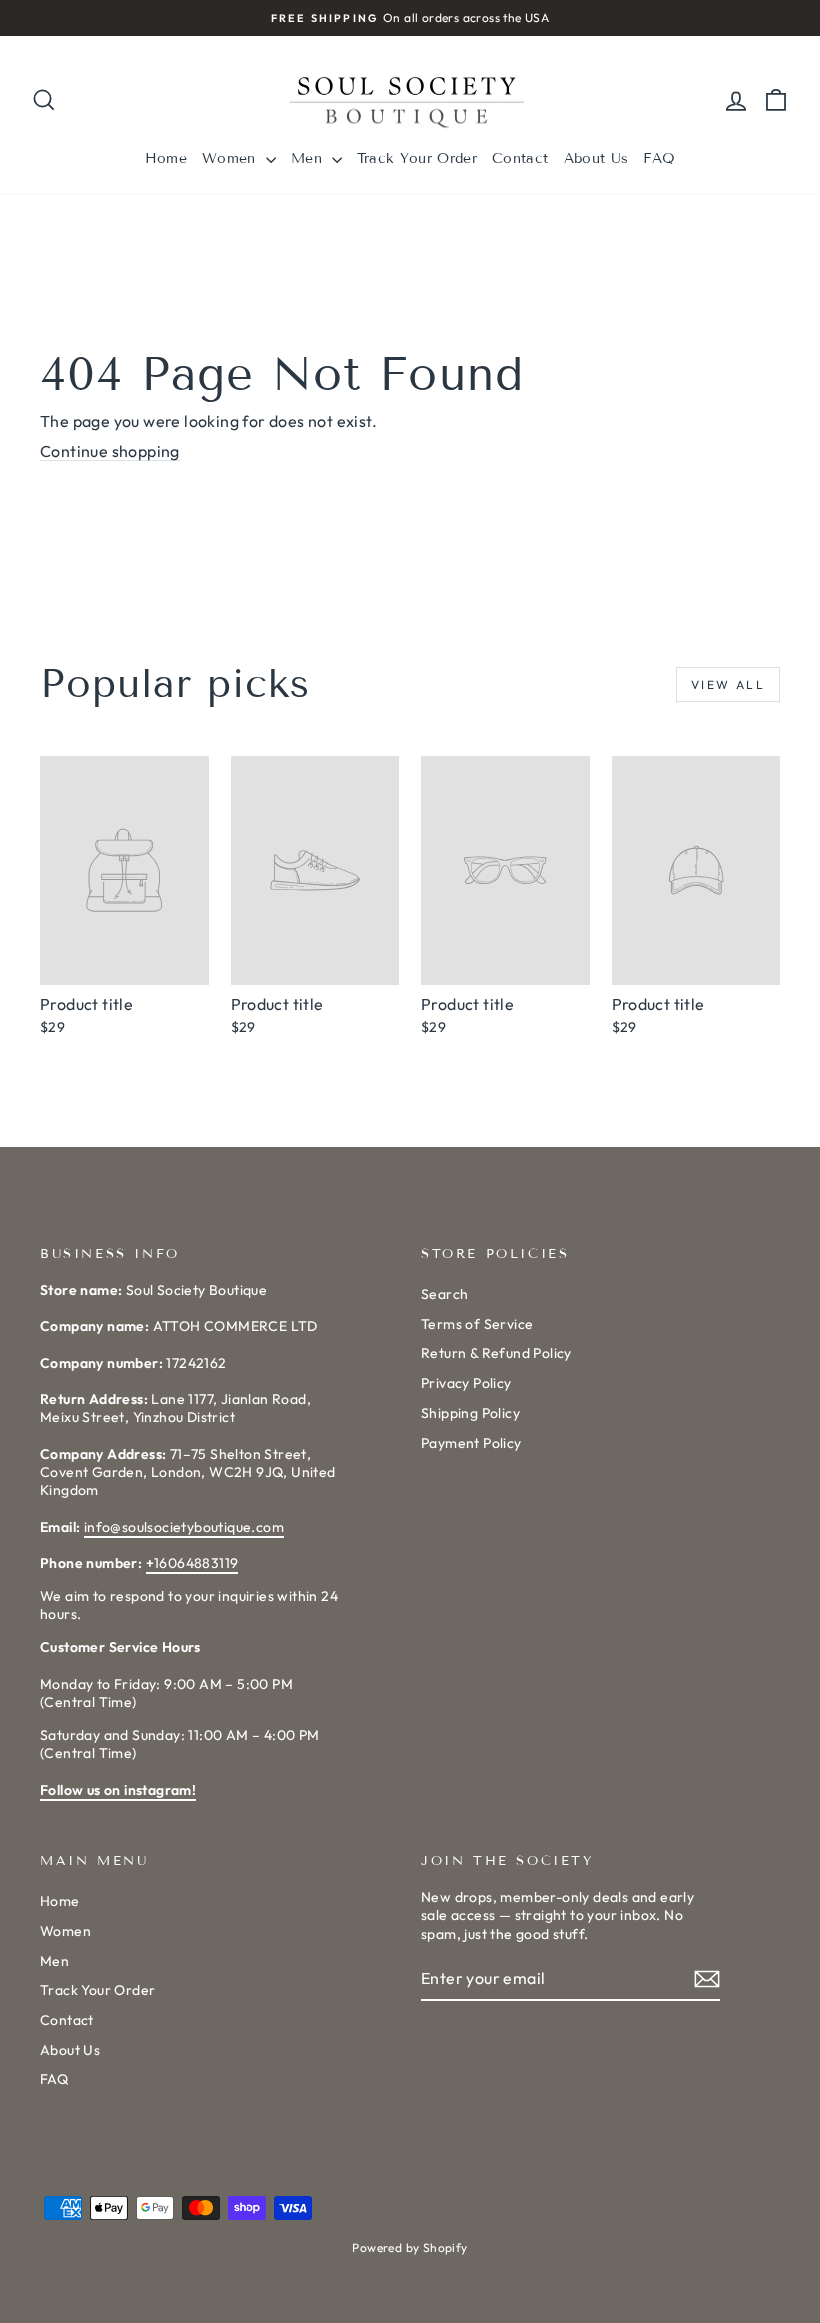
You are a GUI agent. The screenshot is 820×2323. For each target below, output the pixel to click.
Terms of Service (477, 1324)
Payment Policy (471, 1443)
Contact (520, 158)
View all (728, 684)
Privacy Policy (466, 1383)
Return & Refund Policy (496, 1353)
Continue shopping (110, 451)
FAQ (659, 158)
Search (444, 1294)
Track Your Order (417, 158)
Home (166, 158)
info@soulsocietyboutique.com (184, 1527)
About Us (596, 158)
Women (231, 158)
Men (309, 158)
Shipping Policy (470, 1413)
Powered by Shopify (409, 2247)
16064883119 (192, 1563)
